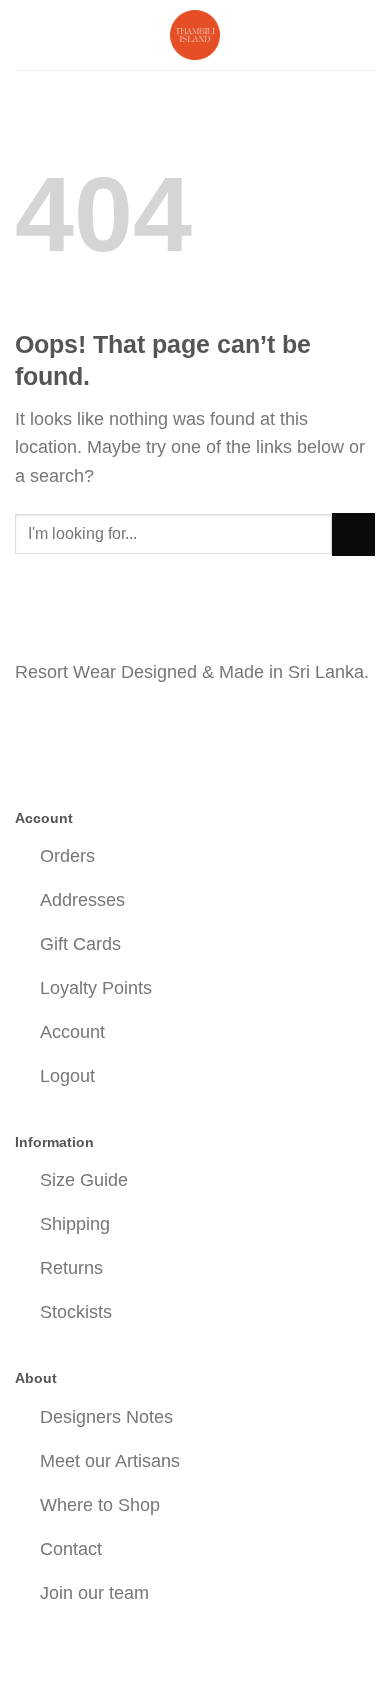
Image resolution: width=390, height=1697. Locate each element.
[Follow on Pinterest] (101, 727)
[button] (28, 35)
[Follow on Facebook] (32, 727)
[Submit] (353, 534)
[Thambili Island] (195, 35)
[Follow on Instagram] (67, 727)
